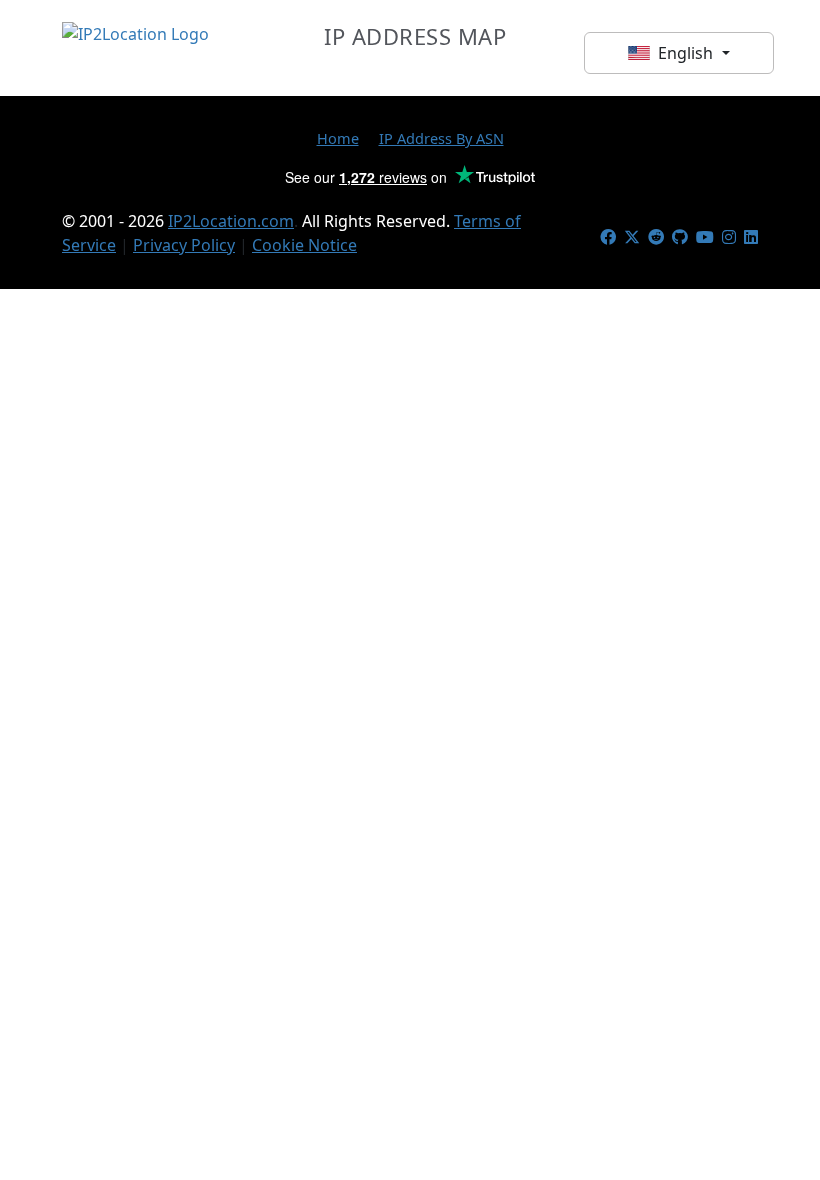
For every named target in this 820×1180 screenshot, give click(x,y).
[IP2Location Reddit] (656, 237)
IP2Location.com (231, 221)
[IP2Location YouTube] (705, 237)
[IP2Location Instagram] (729, 237)
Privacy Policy (184, 245)
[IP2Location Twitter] (632, 237)
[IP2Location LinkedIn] (751, 237)
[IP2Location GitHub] (680, 237)
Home (338, 138)
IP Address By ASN (441, 138)
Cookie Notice (304, 245)
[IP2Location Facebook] (608, 237)
